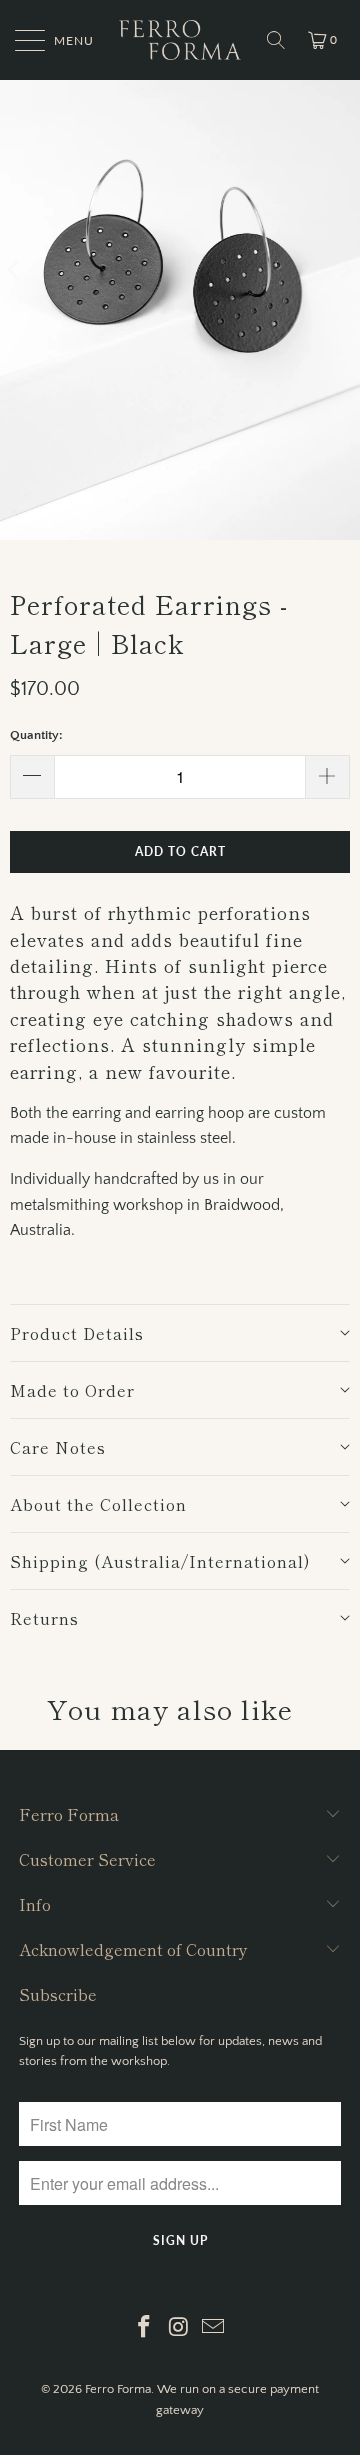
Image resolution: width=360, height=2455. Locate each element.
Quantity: (36, 735)
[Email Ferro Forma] (214, 2329)
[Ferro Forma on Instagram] (179, 2329)
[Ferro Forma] (180, 40)
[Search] (276, 40)
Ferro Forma (118, 2389)
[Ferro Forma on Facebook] (144, 2329)
